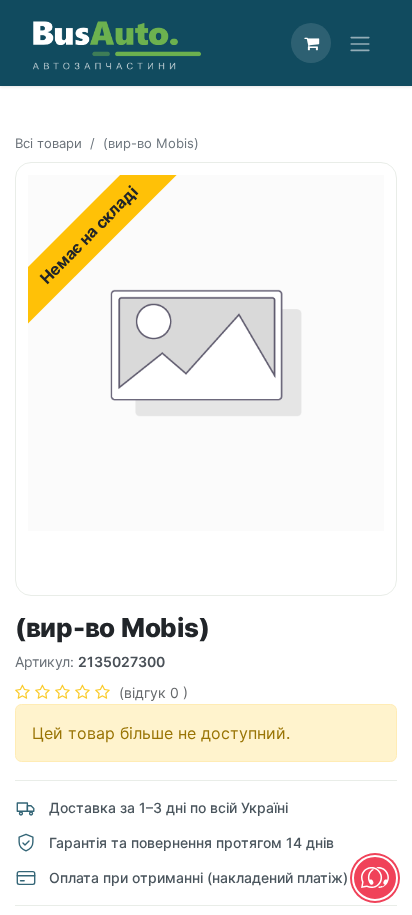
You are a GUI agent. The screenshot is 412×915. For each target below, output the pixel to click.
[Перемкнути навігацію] (360, 43)
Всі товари (48, 143)
